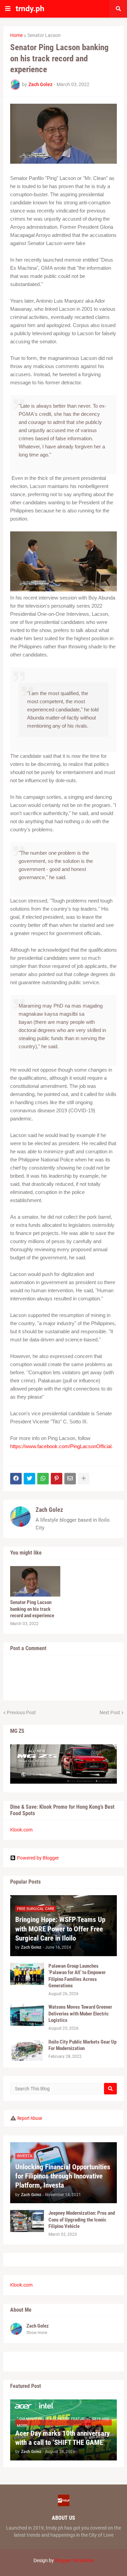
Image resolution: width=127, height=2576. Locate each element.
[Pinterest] (57, 1479)
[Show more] (84, 1479)
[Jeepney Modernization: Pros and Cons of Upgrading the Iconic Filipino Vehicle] (27, 2221)
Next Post (110, 1712)
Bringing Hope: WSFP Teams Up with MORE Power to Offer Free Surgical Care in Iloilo (60, 1929)
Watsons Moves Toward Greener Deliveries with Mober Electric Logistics (80, 2014)
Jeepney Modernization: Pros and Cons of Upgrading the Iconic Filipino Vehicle (82, 2220)
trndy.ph (30, 9)
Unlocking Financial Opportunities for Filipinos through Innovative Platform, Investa (63, 2176)
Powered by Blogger (38, 1858)
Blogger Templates (74, 2560)
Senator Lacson (44, 35)
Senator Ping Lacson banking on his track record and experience (32, 1609)
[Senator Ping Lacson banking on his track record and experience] (35, 1581)
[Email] (70, 1479)
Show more (37, 2333)
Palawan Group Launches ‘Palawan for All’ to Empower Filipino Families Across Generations (77, 1976)
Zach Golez (49, 1510)
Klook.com (21, 1830)
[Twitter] (29, 1479)
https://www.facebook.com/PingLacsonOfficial (61, 1446)
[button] (8, 9)
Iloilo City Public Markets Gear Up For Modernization (82, 2045)
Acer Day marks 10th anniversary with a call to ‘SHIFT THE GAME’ (62, 2438)
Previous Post (21, 1712)
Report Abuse (30, 2118)
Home (16, 35)
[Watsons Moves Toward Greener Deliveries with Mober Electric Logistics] (27, 2015)
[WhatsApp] (43, 1479)
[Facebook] (16, 1479)
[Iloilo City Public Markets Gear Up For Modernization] (27, 2050)
